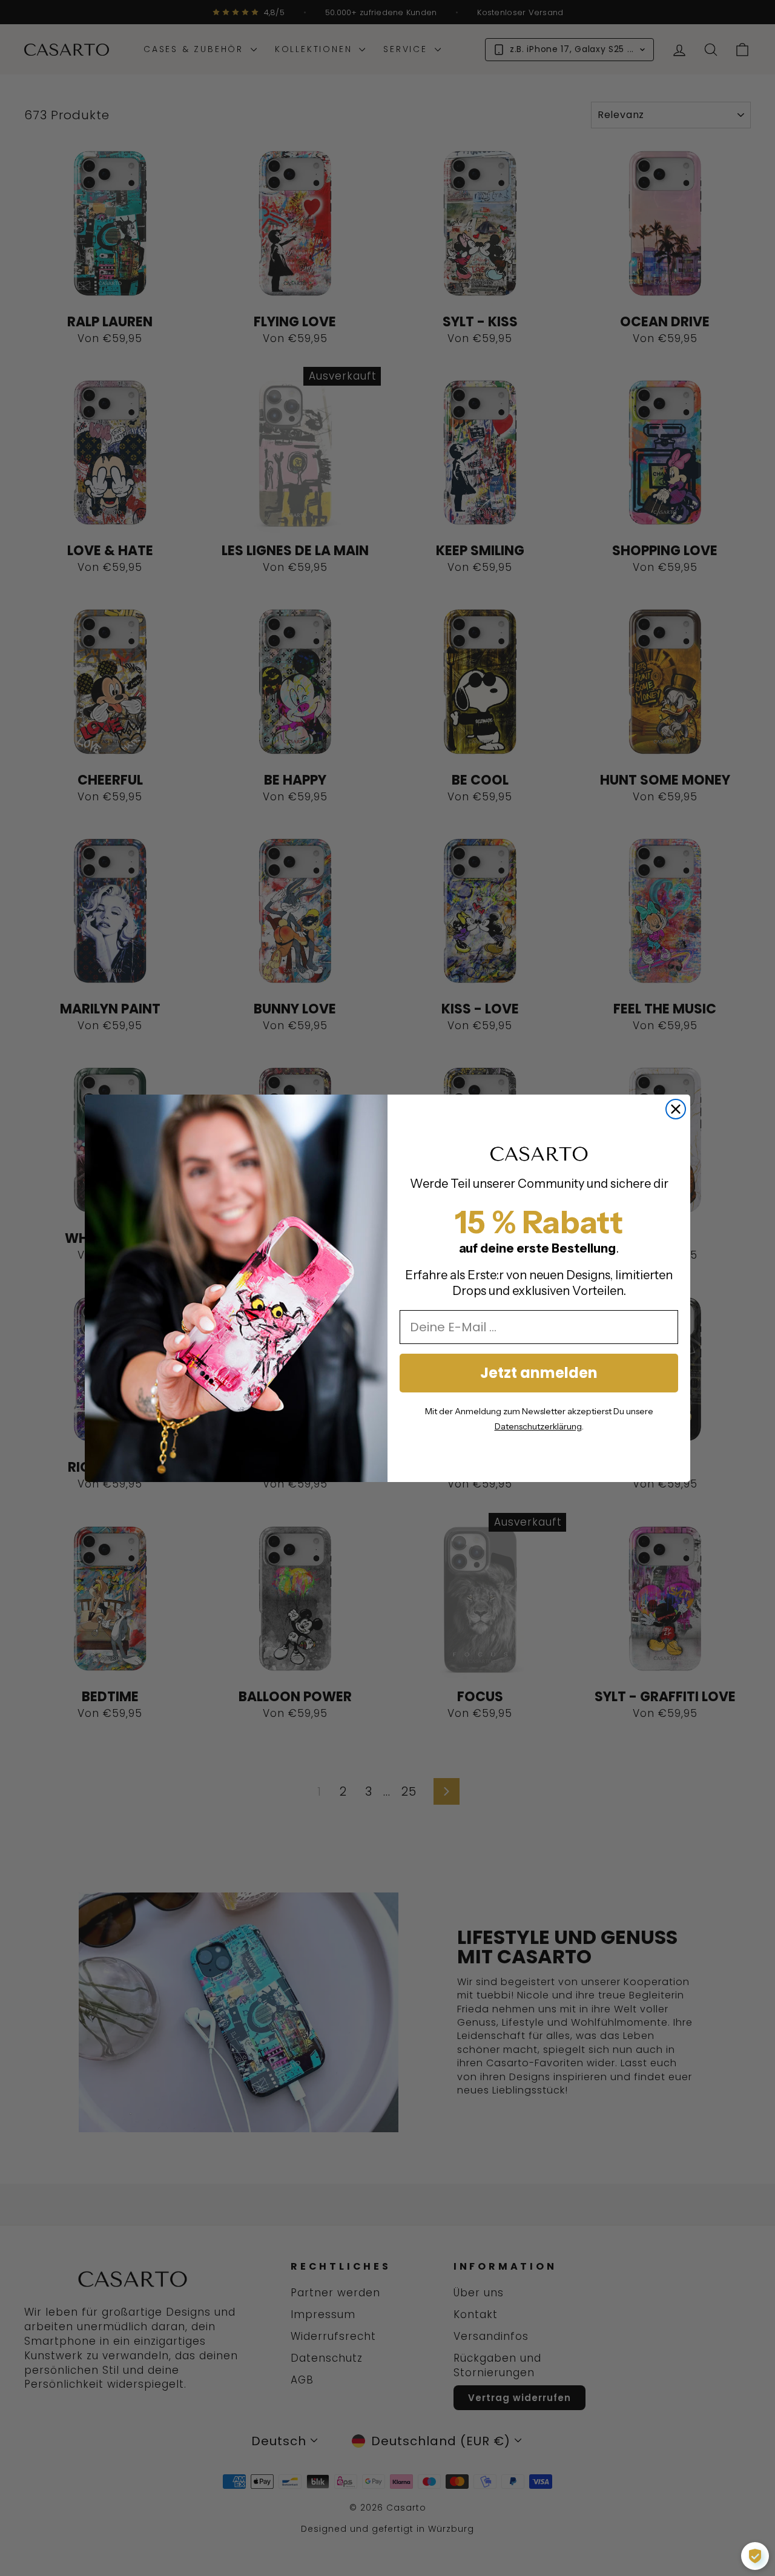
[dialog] (755, 2556)
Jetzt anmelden (539, 1373)
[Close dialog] (676, 1109)
